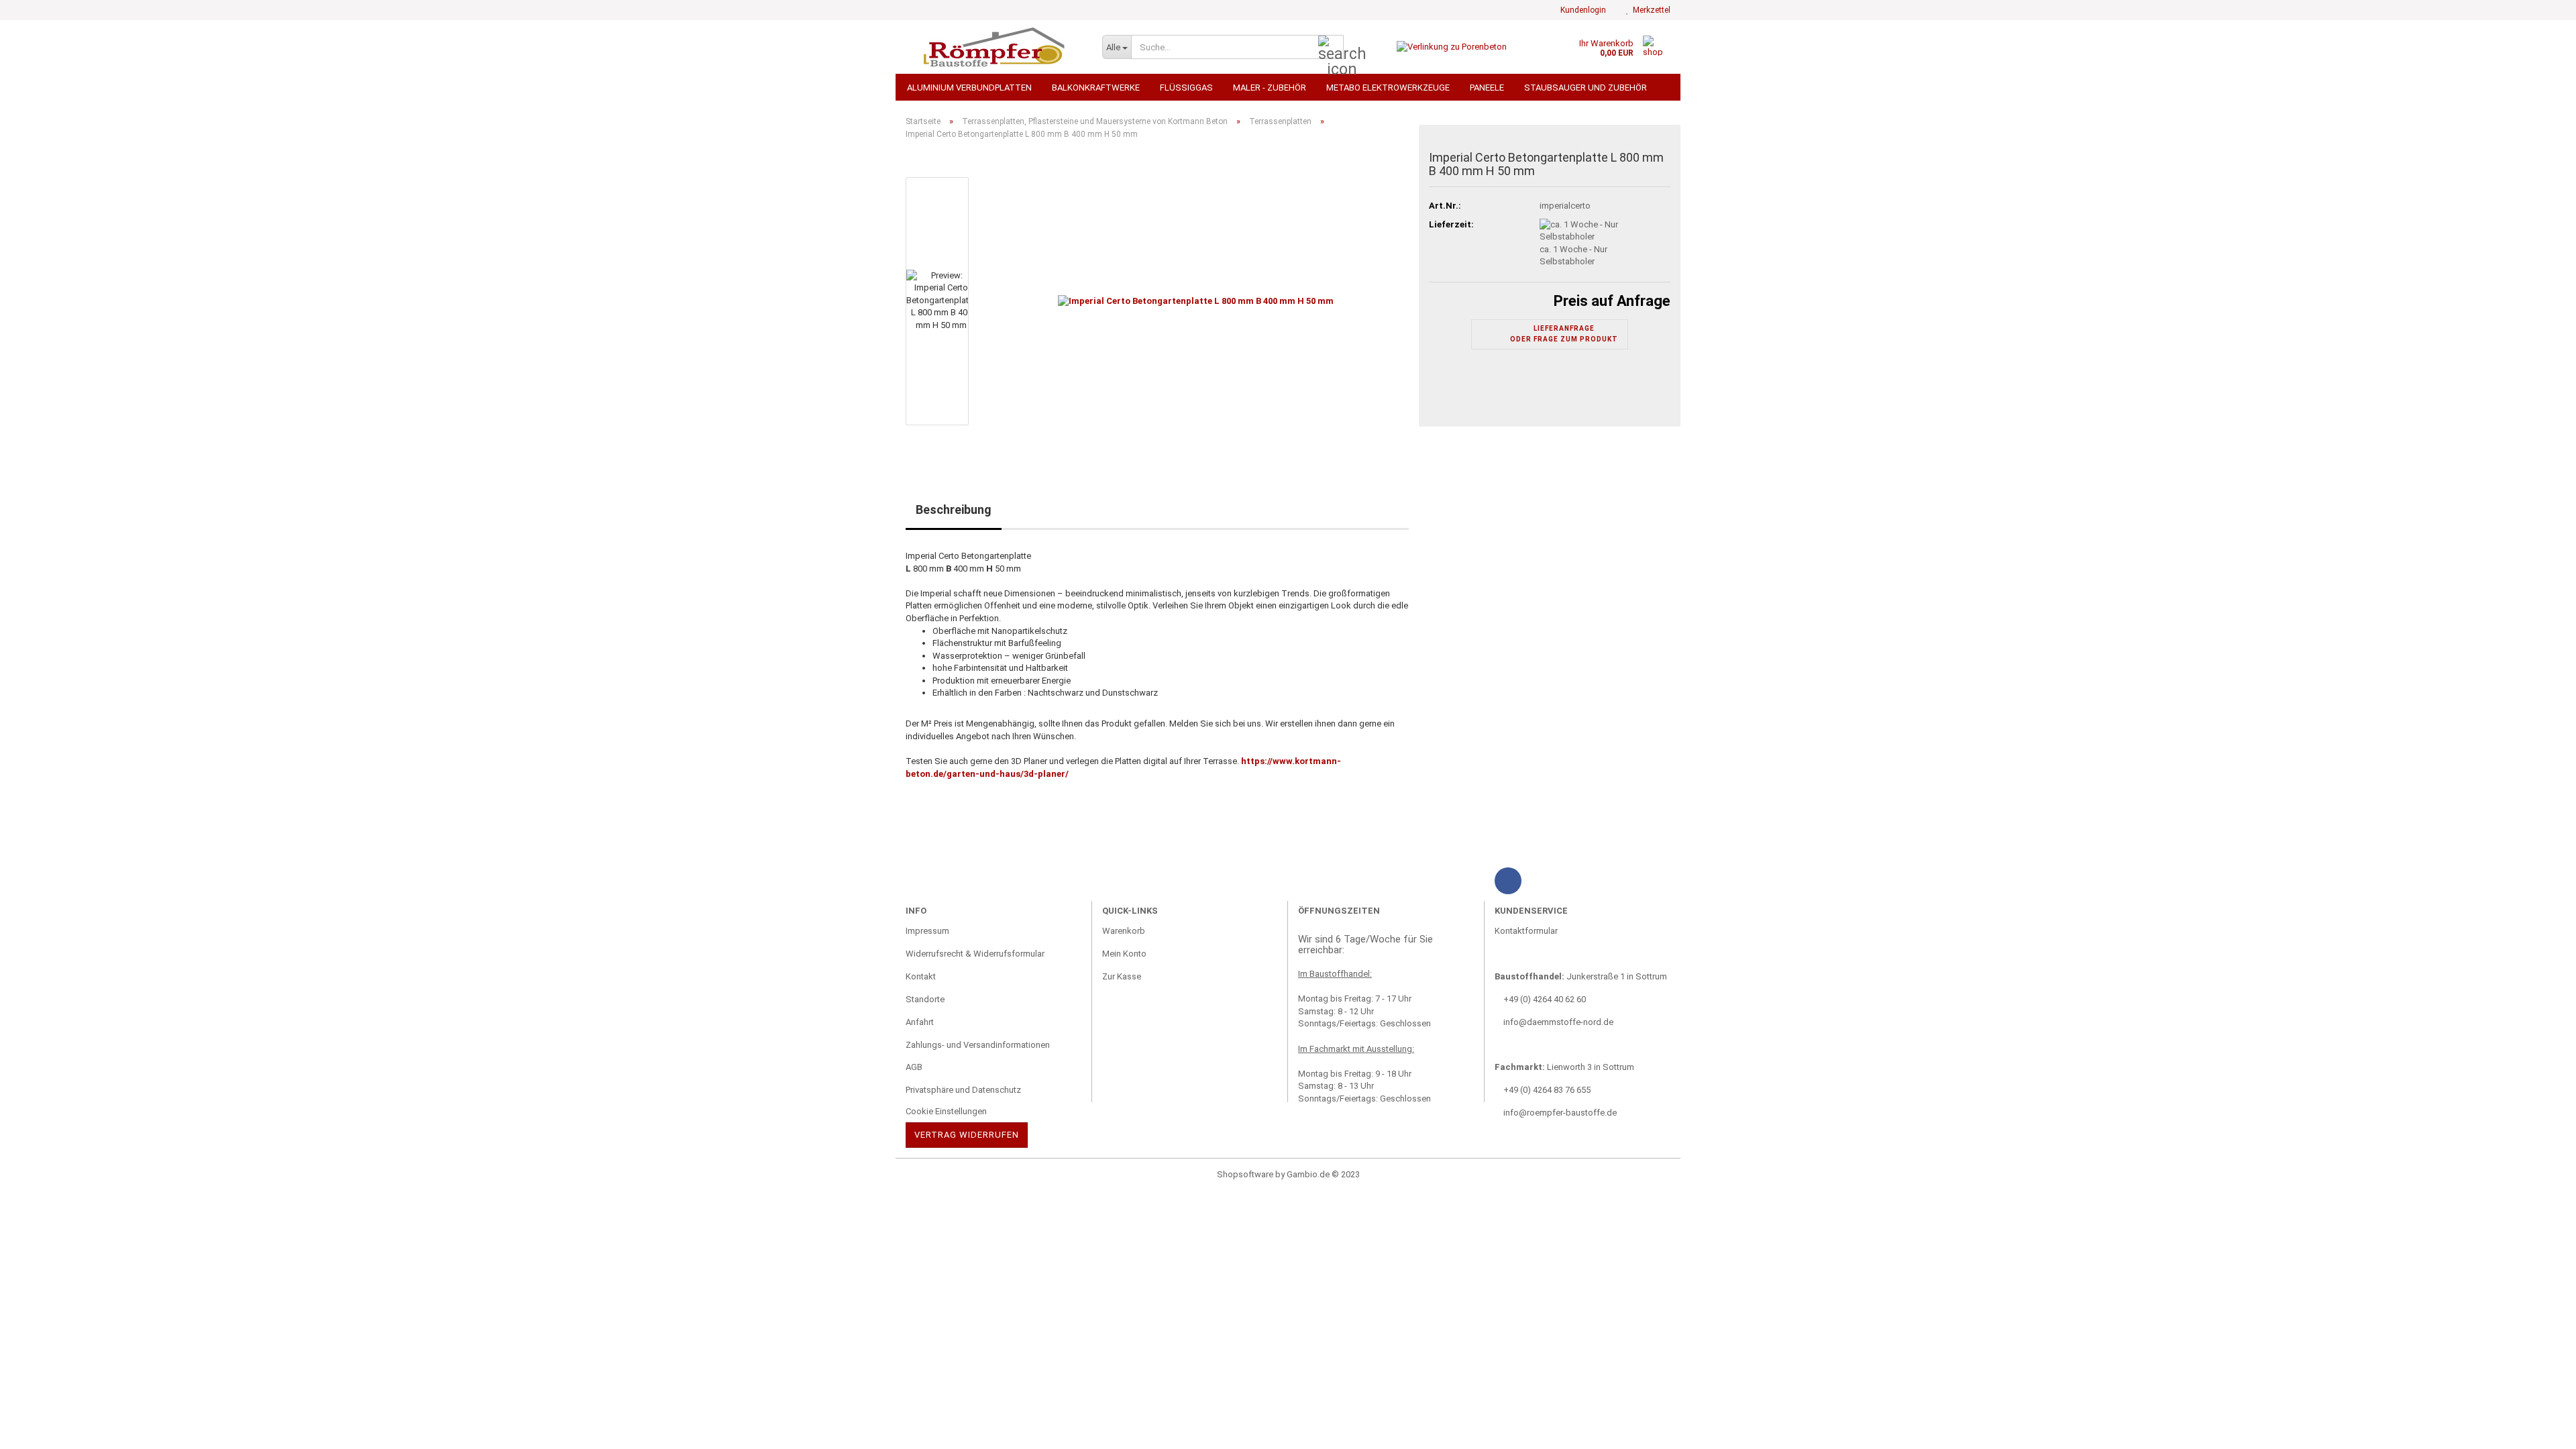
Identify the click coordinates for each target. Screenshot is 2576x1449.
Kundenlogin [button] (1581, 10)
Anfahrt (920, 1022)
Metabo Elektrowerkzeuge (1388, 88)
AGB (914, 1067)
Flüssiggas (1186, 88)
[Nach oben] (37, 1429)
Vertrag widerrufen (967, 1135)
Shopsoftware (1245, 1174)
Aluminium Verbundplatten (969, 88)
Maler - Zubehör (1270, 88)
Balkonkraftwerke (1096, 88)
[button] (946, 170)
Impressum (927, 931)
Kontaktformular (1526, 931)
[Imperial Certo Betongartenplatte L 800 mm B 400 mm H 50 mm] (1196, 301)
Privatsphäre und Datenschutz (963, 1090)
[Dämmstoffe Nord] (994, 47)
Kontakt (921, 976)
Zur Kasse (1122, 976)
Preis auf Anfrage (1612, 301)
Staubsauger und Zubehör (1586, 88)
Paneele (1487, 88)
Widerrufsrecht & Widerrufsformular (975, 954)
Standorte (925, 999)
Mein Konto (1124, 954)
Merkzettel (1650, 10)
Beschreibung (954, 509)
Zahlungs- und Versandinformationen (978, 1045)
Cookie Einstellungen (946, 1111)
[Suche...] (1331, 48)
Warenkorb (1124, 931)
